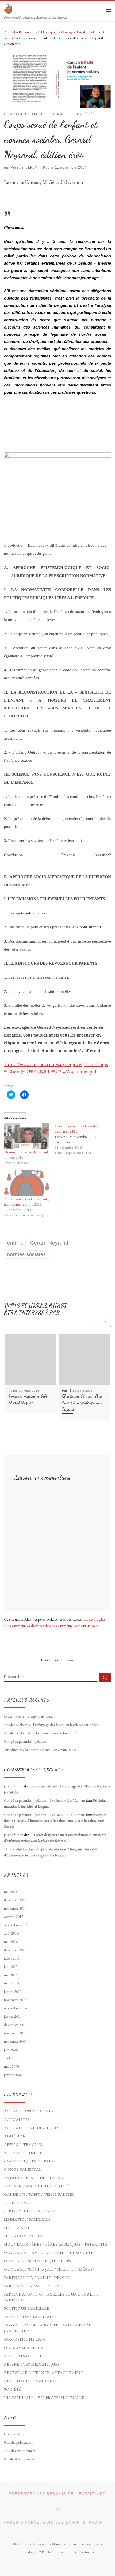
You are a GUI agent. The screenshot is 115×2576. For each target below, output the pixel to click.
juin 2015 (11, 1966)
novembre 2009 (15, 2041)
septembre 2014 (16, 2008)
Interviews (17, 2203)
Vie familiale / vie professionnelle (44, 2398)
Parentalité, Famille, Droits (37, 2278)
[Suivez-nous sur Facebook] (57, 2566)
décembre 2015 (15, 1950)
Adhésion (15, 2136)
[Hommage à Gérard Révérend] (27, 1136)
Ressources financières (32, 2381)
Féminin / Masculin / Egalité (37, 2186)
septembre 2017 (16, 1925)
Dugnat (9, 1849)
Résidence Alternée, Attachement (44, 2373)
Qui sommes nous (24, 2348)
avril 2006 (11, 2058)
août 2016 (11, 1933)
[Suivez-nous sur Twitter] (65, 2566)
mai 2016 (11, 1942)
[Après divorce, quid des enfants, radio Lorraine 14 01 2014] (27, 1183)
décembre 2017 (15, 1900)
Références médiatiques (32, 2364)
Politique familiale (27, 2308)
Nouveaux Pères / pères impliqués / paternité (56, 2244)
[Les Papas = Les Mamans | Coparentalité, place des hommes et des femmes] (9, 8)
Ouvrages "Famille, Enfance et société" (49, 2253)
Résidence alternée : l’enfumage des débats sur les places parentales (51, 1725)
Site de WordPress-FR (19, 2459)
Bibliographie (48, 32)
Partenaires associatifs (32, 2286)
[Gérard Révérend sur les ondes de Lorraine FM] (80, 1139)
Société (13, 2389)
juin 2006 (11, 2050)
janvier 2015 (13, 1991)
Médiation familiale (27, 2219)
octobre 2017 (14, 1917)
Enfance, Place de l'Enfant (35, 2178)
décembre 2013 (15, 2025)
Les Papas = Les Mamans (45, 2544)
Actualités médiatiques (32, 2128)
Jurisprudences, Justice (32, 2211)
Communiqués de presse (31, 2161)
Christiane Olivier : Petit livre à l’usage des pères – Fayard (83, 1402)
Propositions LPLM (25, 2339)
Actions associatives (29, 2111)
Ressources (26, 32)
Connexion (12, 2434)
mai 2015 (11, 1975)
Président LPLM (24, 167)
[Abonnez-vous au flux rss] (50, 2566)
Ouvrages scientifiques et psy (39, 2261)
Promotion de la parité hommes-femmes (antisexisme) (49, 2328)
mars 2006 (11, 2066)
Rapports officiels (25, 2356)
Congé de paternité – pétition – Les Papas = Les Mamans (45, 1800)
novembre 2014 (15, 2000)
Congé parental (23, 2169)
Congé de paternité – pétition (25, 1741)
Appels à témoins (23, 2144)
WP (41, 2552)
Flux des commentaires (20, 2451)
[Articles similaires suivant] (105, 1321)
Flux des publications (19, 2442)
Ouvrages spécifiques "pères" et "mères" (49, 2269)
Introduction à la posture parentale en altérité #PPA (40, 1750)
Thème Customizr (82, 2552)
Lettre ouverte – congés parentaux (28, 1716)
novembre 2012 (15, 2033)
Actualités (17, 2119)
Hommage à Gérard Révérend (26, 1152)
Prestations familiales (30, 2317)
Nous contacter (24, 2236)
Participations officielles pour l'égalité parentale (51, 2297)
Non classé (17, 2228)
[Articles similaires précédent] (92, 1321)
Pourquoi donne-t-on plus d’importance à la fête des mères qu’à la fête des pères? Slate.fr (55, 1820)
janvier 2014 (13, 2016)
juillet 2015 (12, 1958)
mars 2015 (11, 1983)
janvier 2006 (13, 2075)
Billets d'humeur (24, 2153)
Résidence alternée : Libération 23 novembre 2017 (40, 1733)
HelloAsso (67, 1660)
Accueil (9, 32)
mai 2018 (11, 1892)
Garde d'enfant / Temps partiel (39, 2194)
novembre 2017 (15, 1908)
